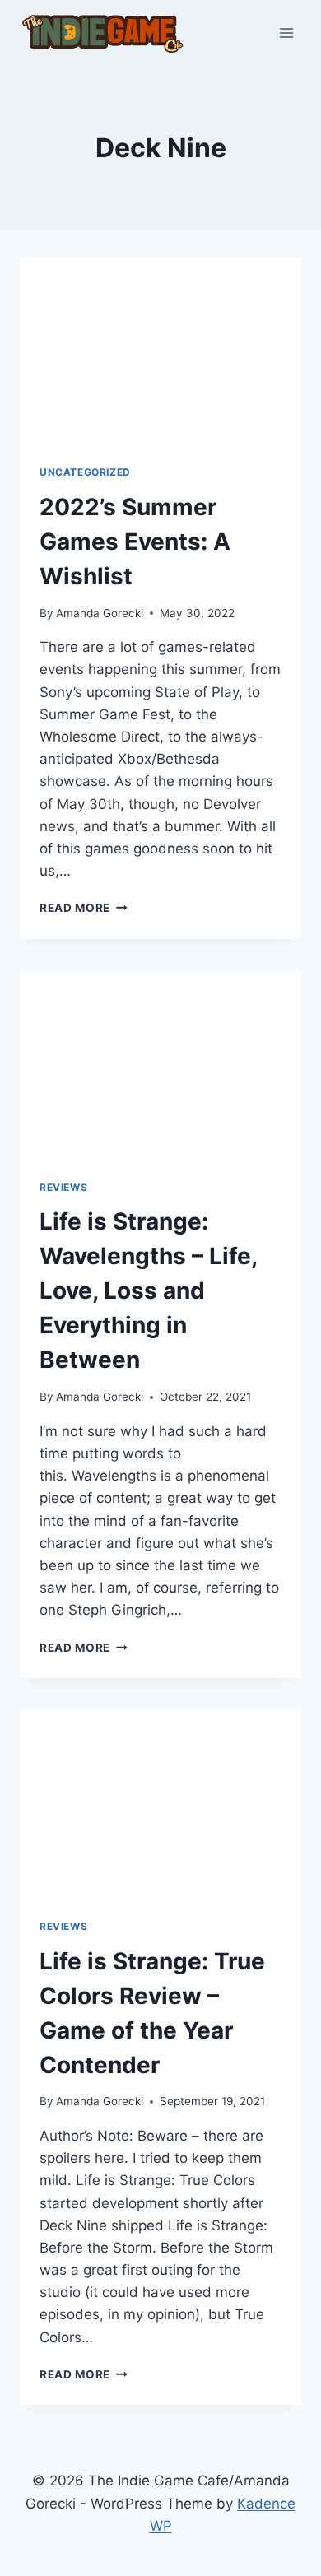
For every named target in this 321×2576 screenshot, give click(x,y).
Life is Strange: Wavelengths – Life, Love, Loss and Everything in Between (148, 1290)
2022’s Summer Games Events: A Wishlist (135, 542)
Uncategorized (85, 472)
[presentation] (160, 351)
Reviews (63, 1187)
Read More (84, 908)
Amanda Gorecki (100, 613)
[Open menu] (286, 33)
